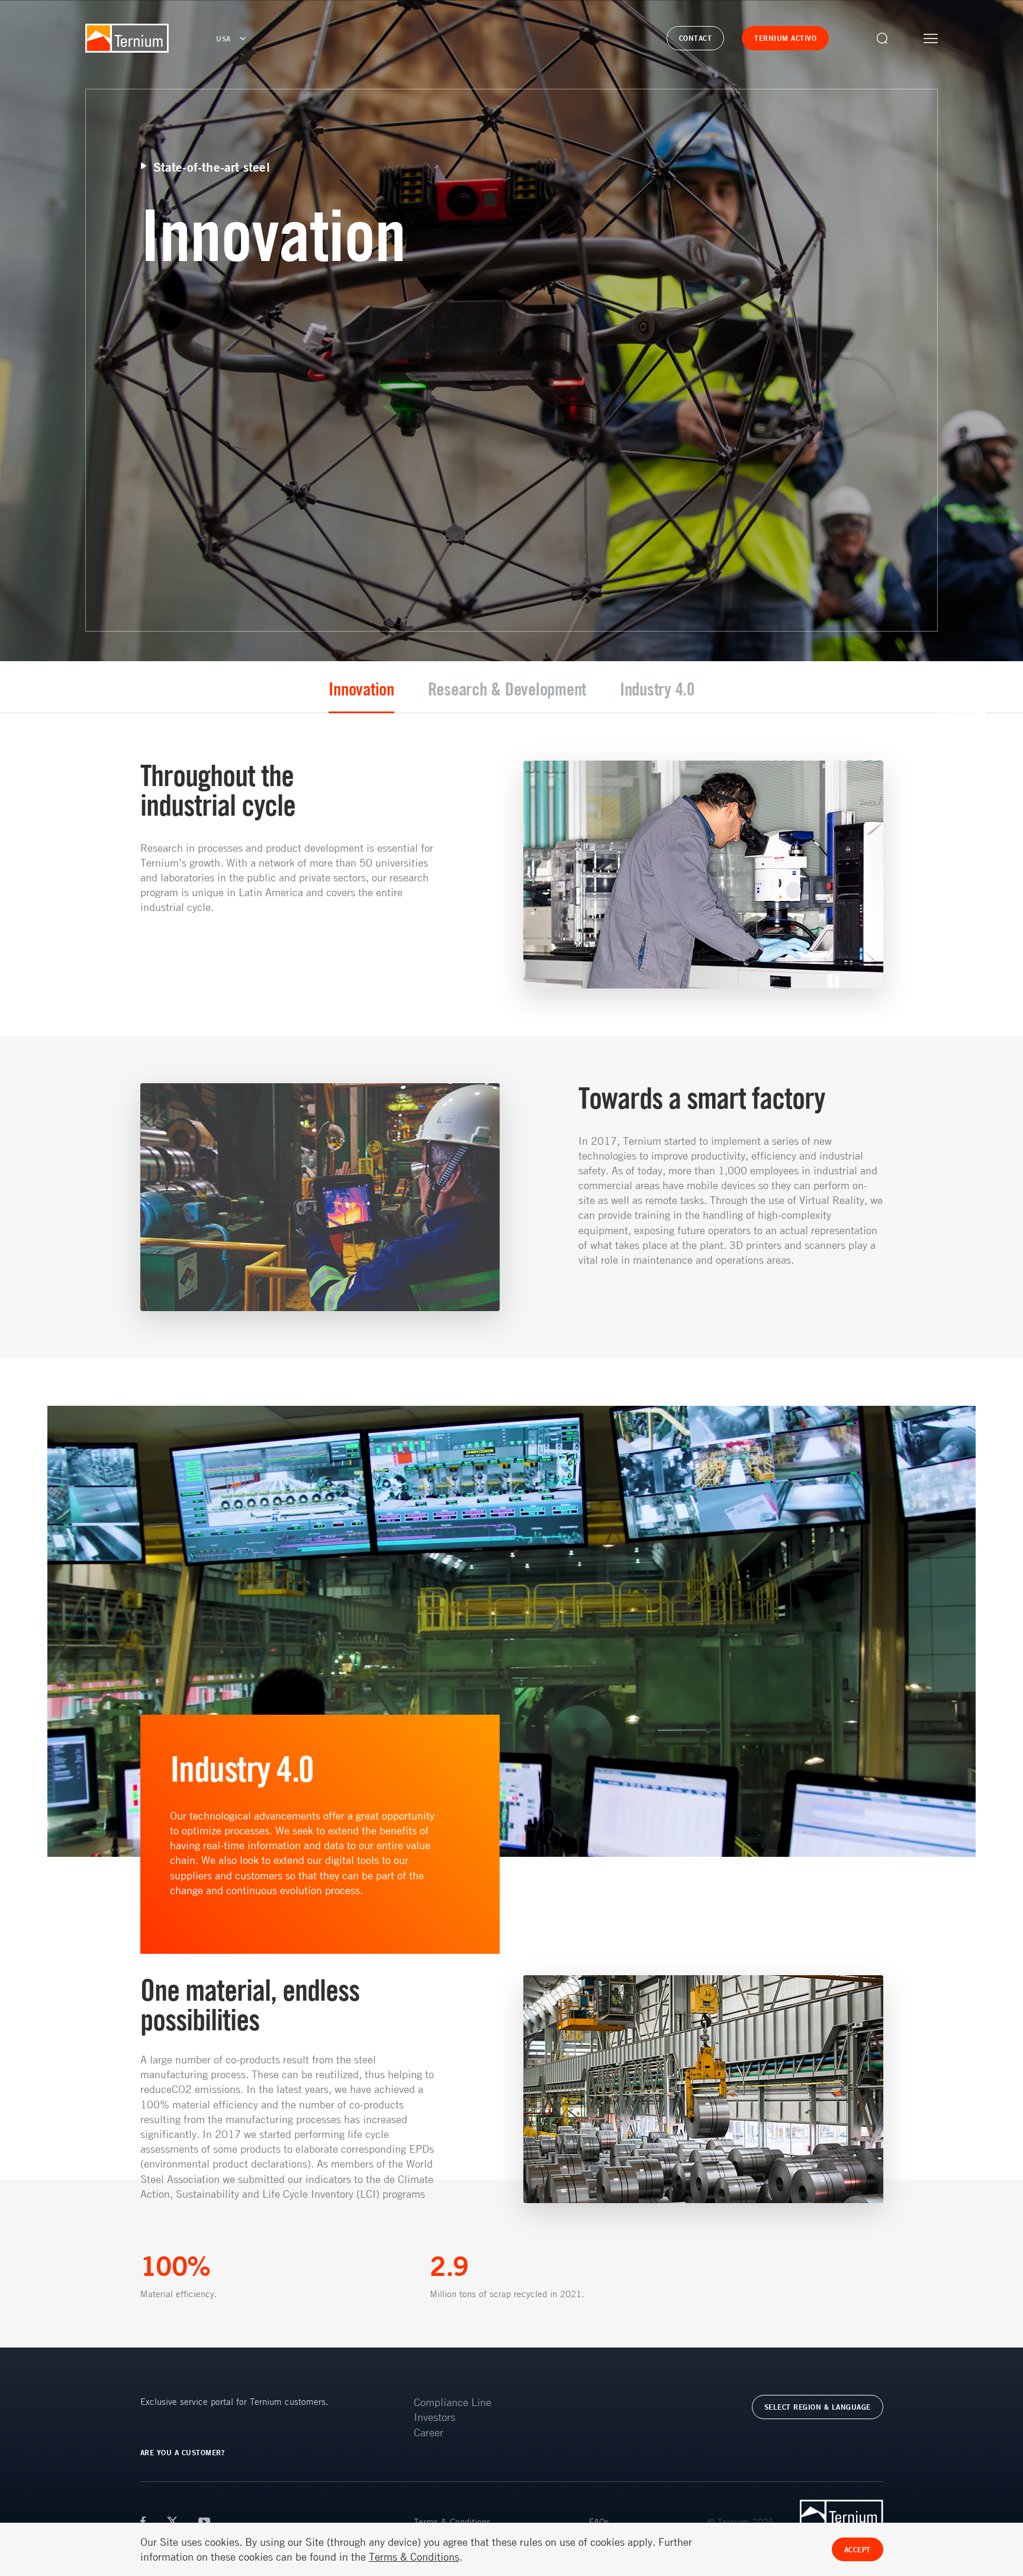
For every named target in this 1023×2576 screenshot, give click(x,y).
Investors (435, 2417)
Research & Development (507, 689)
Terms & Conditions (452, 2522)
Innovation (361, 689)
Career (429, 2432)
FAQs (599, 2522)
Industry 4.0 (657, 689)
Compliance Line (453, 2402)
